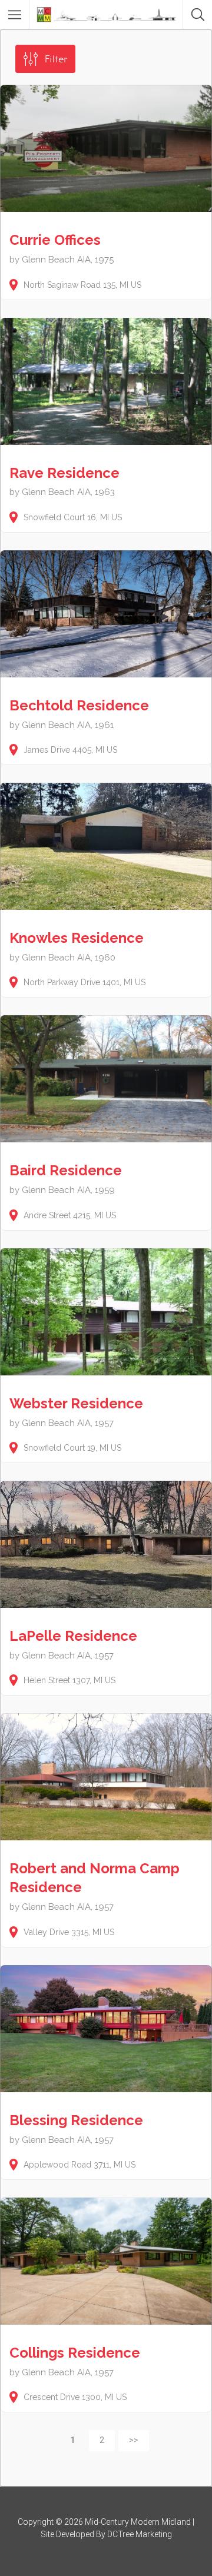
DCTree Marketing (140, 2534)
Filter (56, 59)
